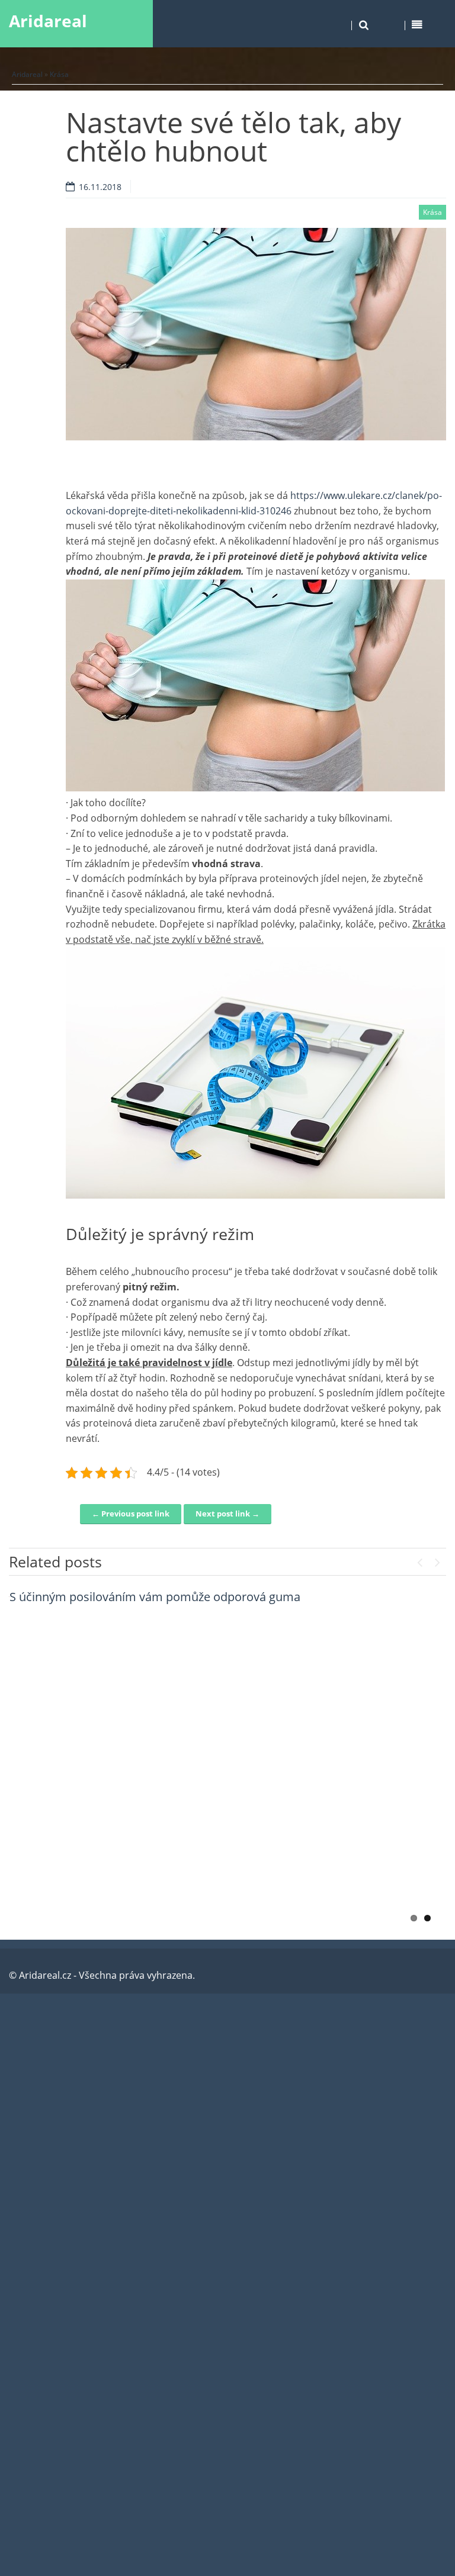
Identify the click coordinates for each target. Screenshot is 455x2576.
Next (437, 1560)
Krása (59, 74)
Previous (419, 1560)
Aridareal (48, 21)
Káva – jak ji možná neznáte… (89, 1680)
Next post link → (227, 1514)
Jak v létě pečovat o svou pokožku (101, 1762)
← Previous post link (131, 1514)
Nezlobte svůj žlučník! (68, 1845)
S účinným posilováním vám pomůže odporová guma (155, 1597)
